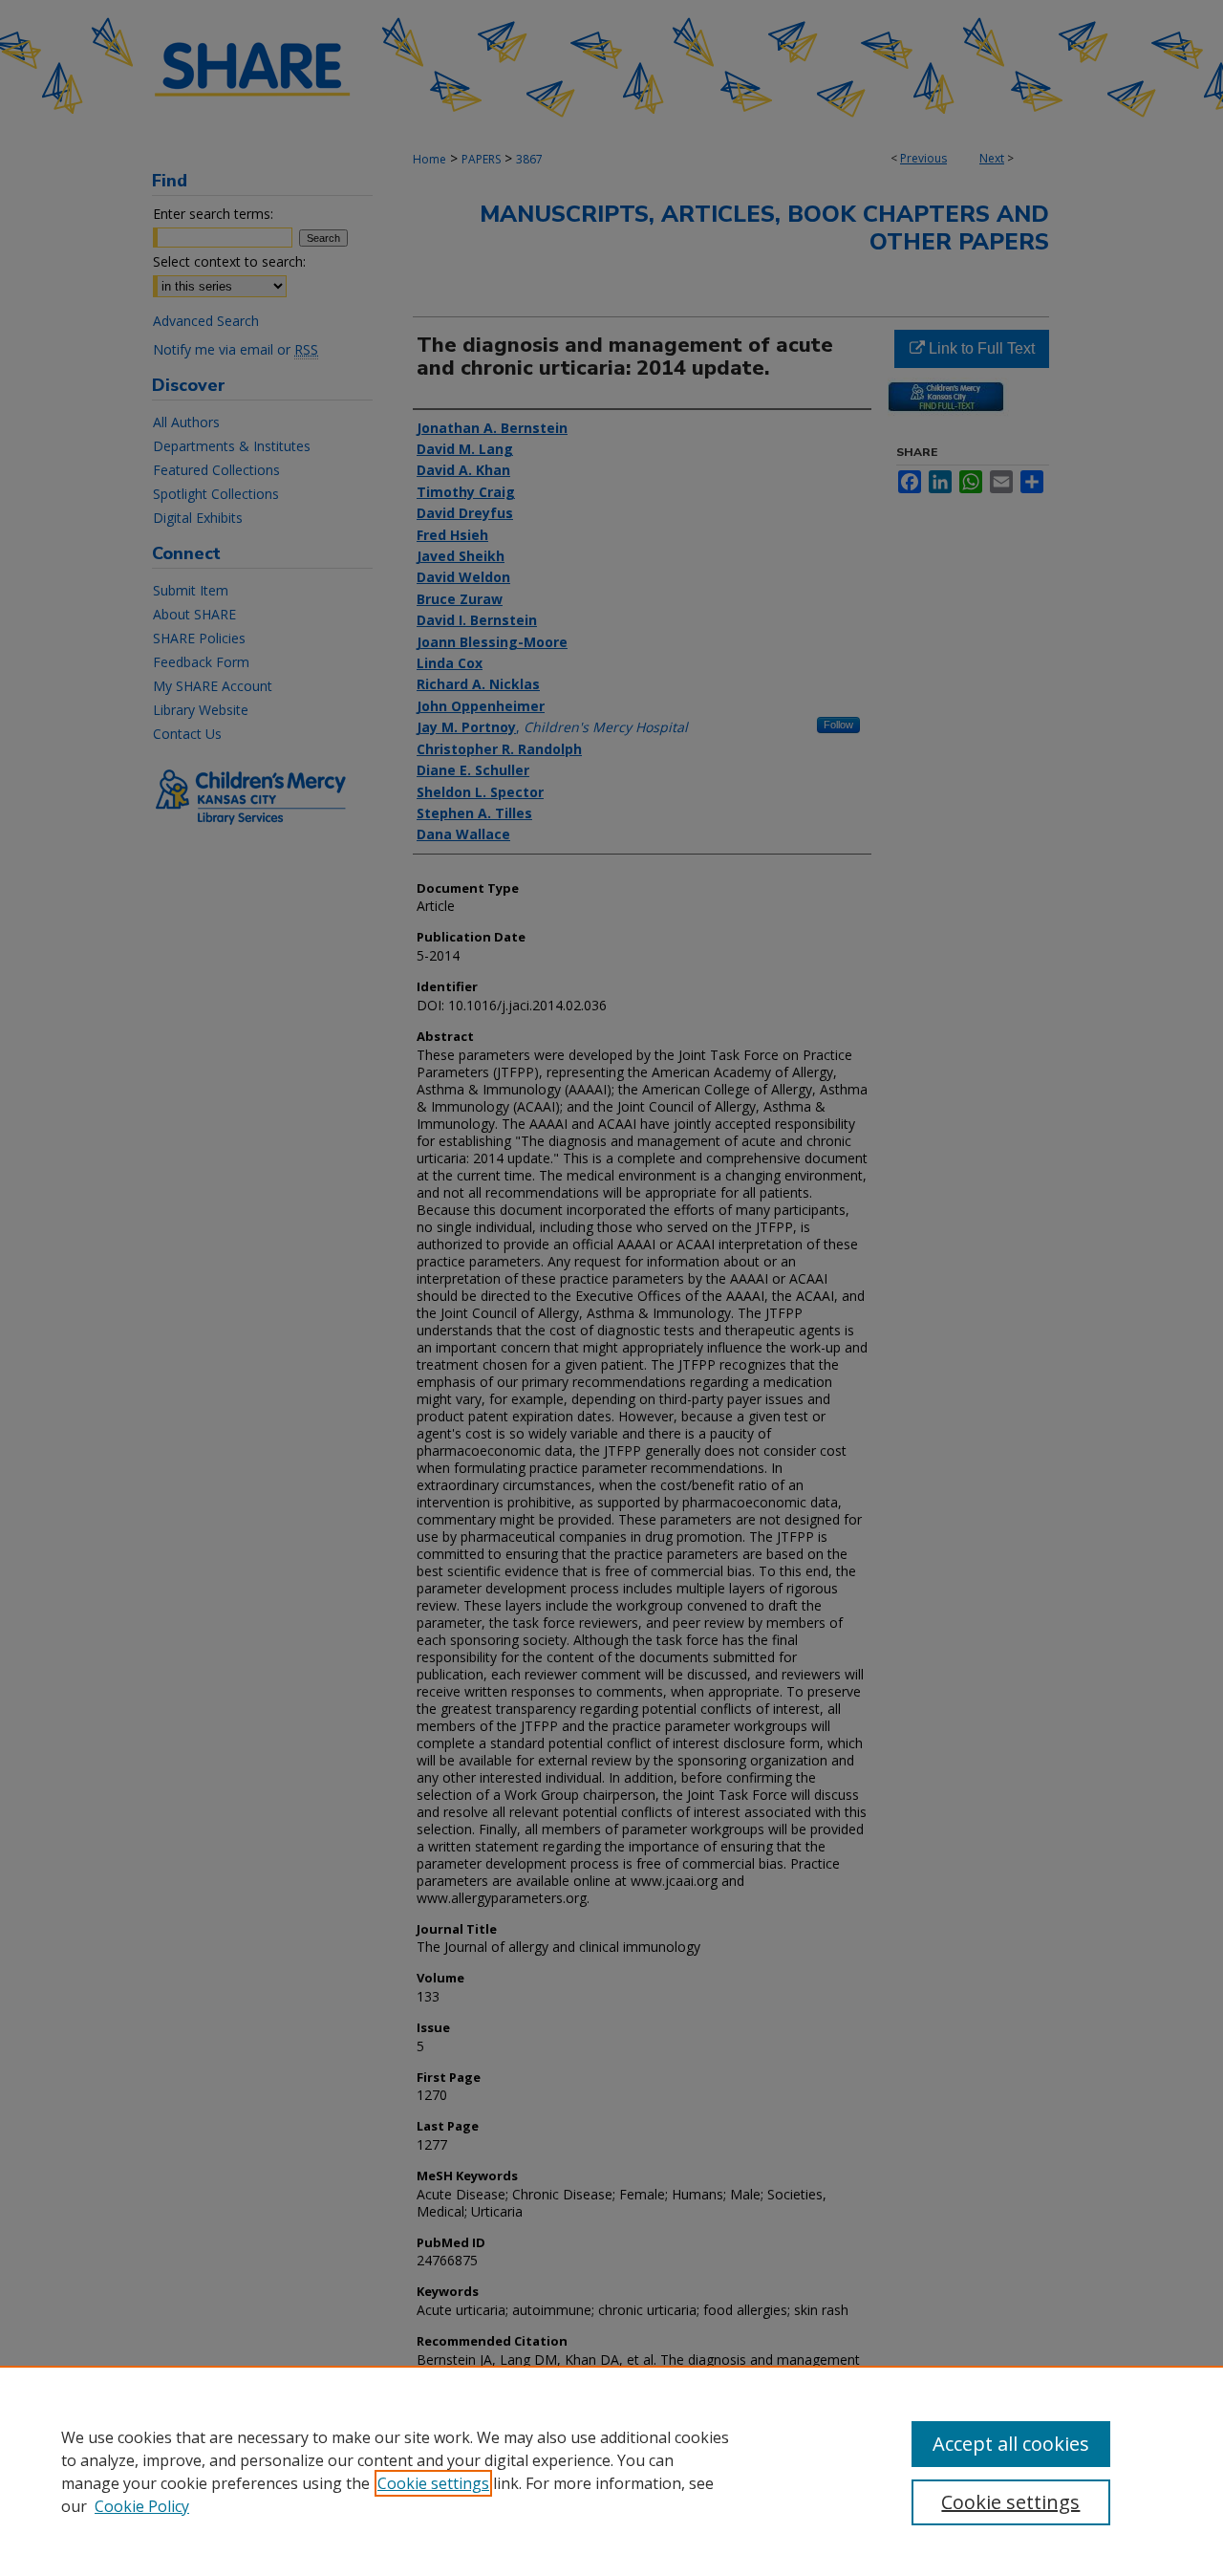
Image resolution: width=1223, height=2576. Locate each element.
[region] (611, 2471)
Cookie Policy (142, 2506)
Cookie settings (433, 2483)
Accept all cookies (1011, 2444)
